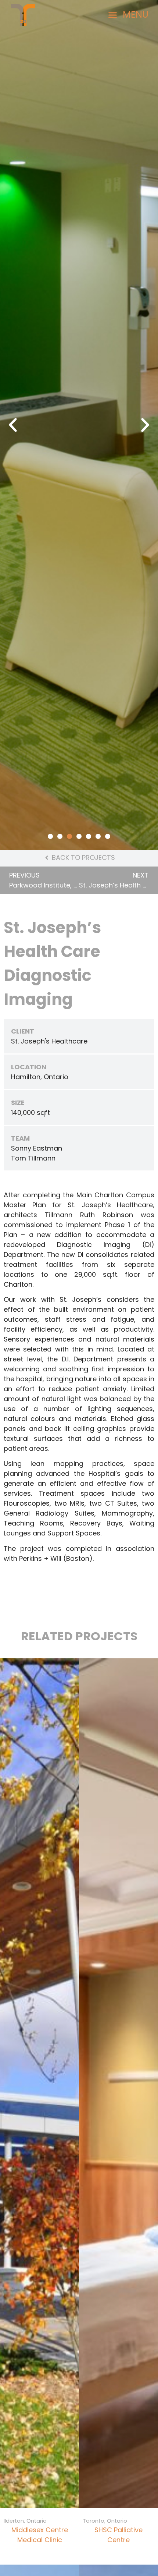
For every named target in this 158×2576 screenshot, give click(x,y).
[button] (128, 15)
